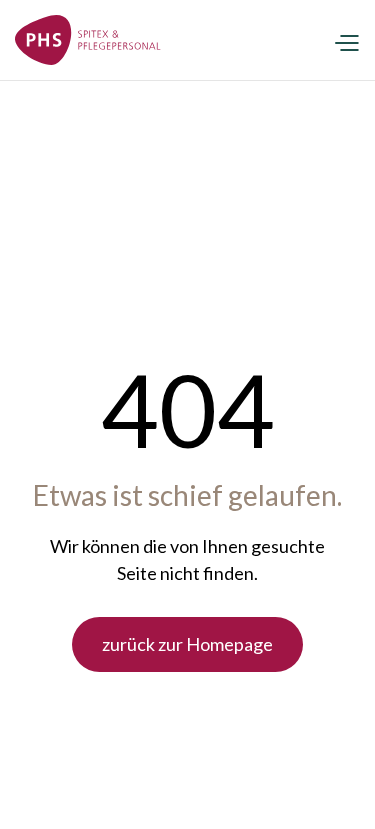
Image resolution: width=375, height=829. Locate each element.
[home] (88, 40)
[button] (346, 40)
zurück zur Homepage (187, 644)
